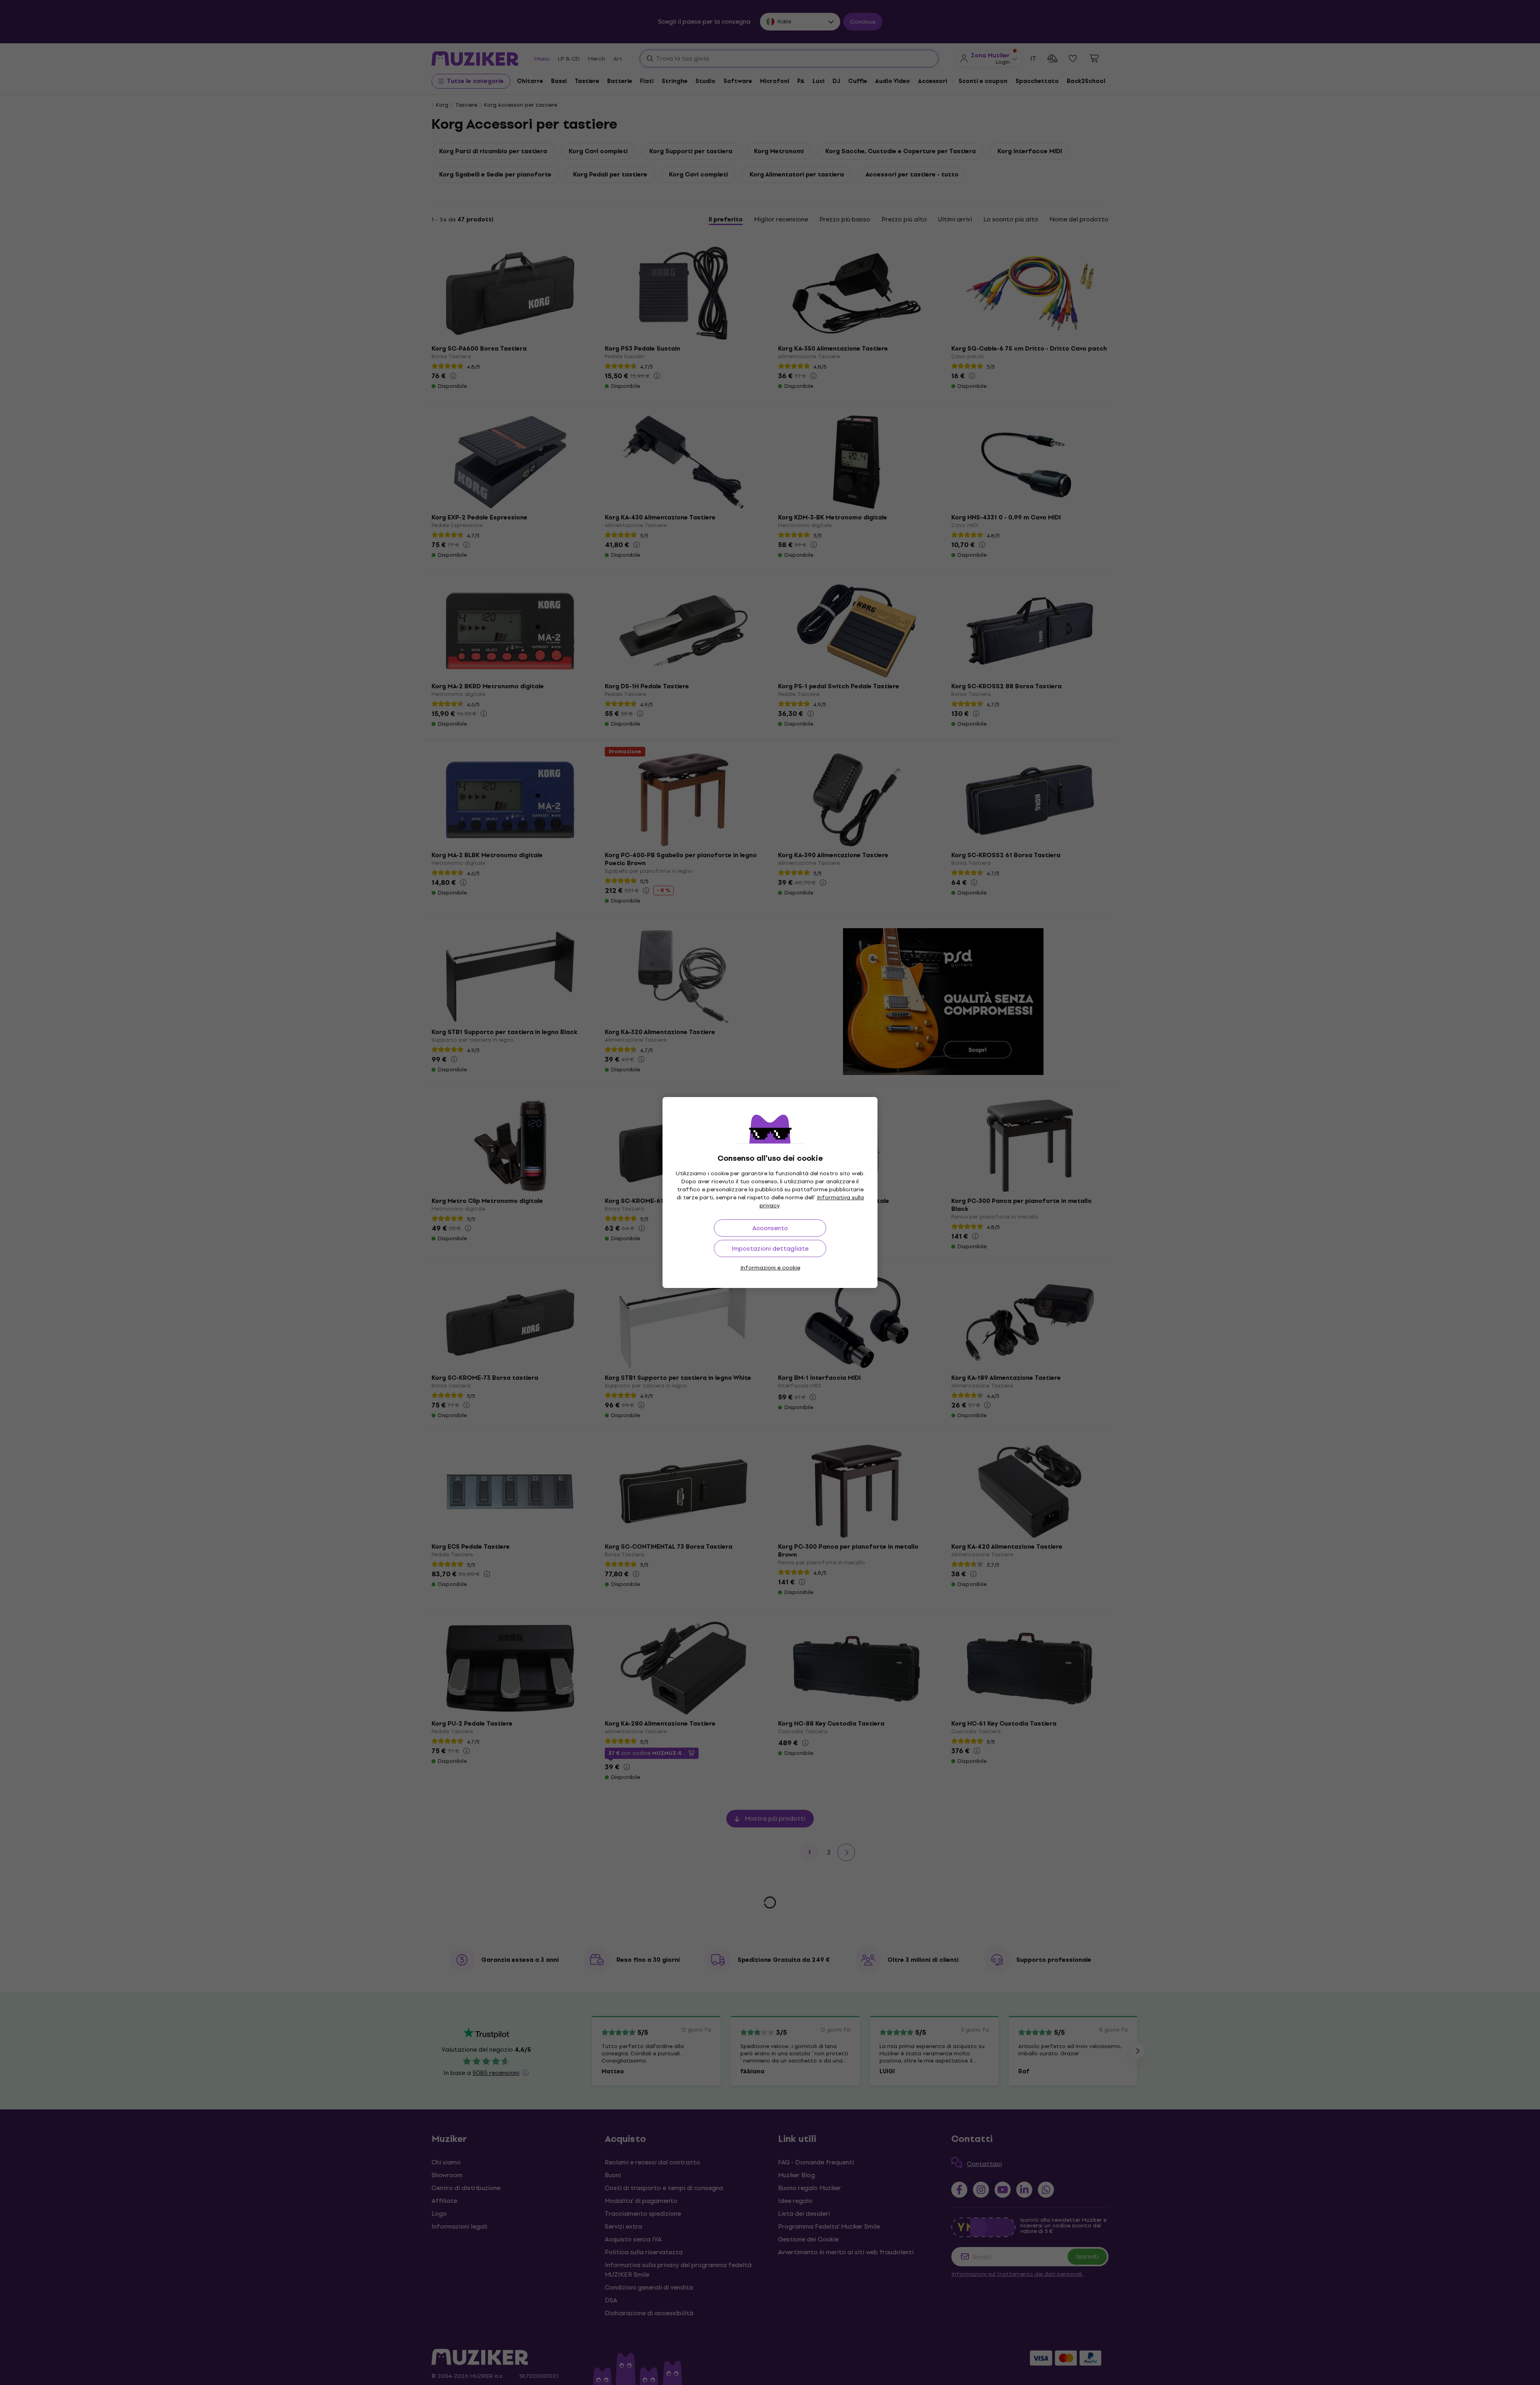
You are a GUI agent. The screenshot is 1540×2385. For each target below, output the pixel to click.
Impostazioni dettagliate (770, 1248)
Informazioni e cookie (770, 1268)
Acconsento (770, 1228)
